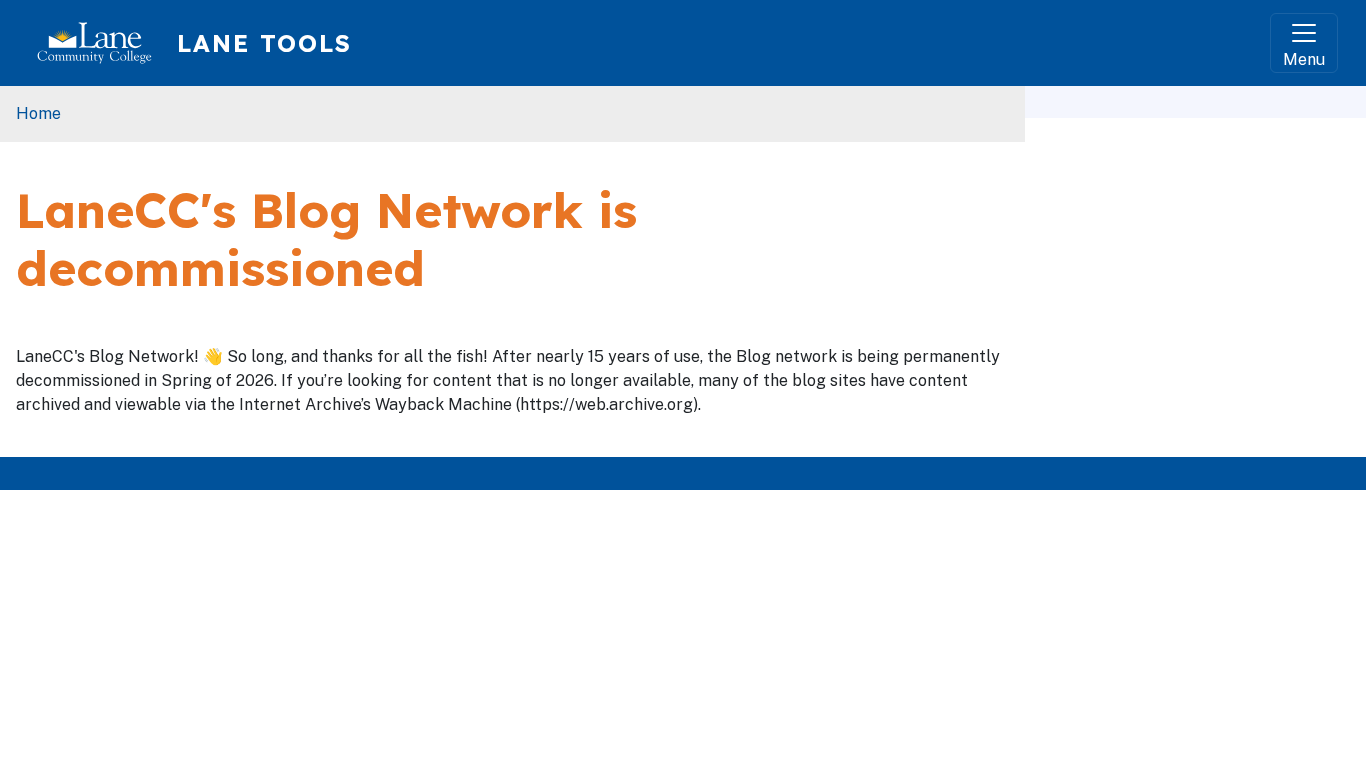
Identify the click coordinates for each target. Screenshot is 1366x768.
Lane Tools (264, 43)
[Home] (102, 43)
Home (38, 113)
